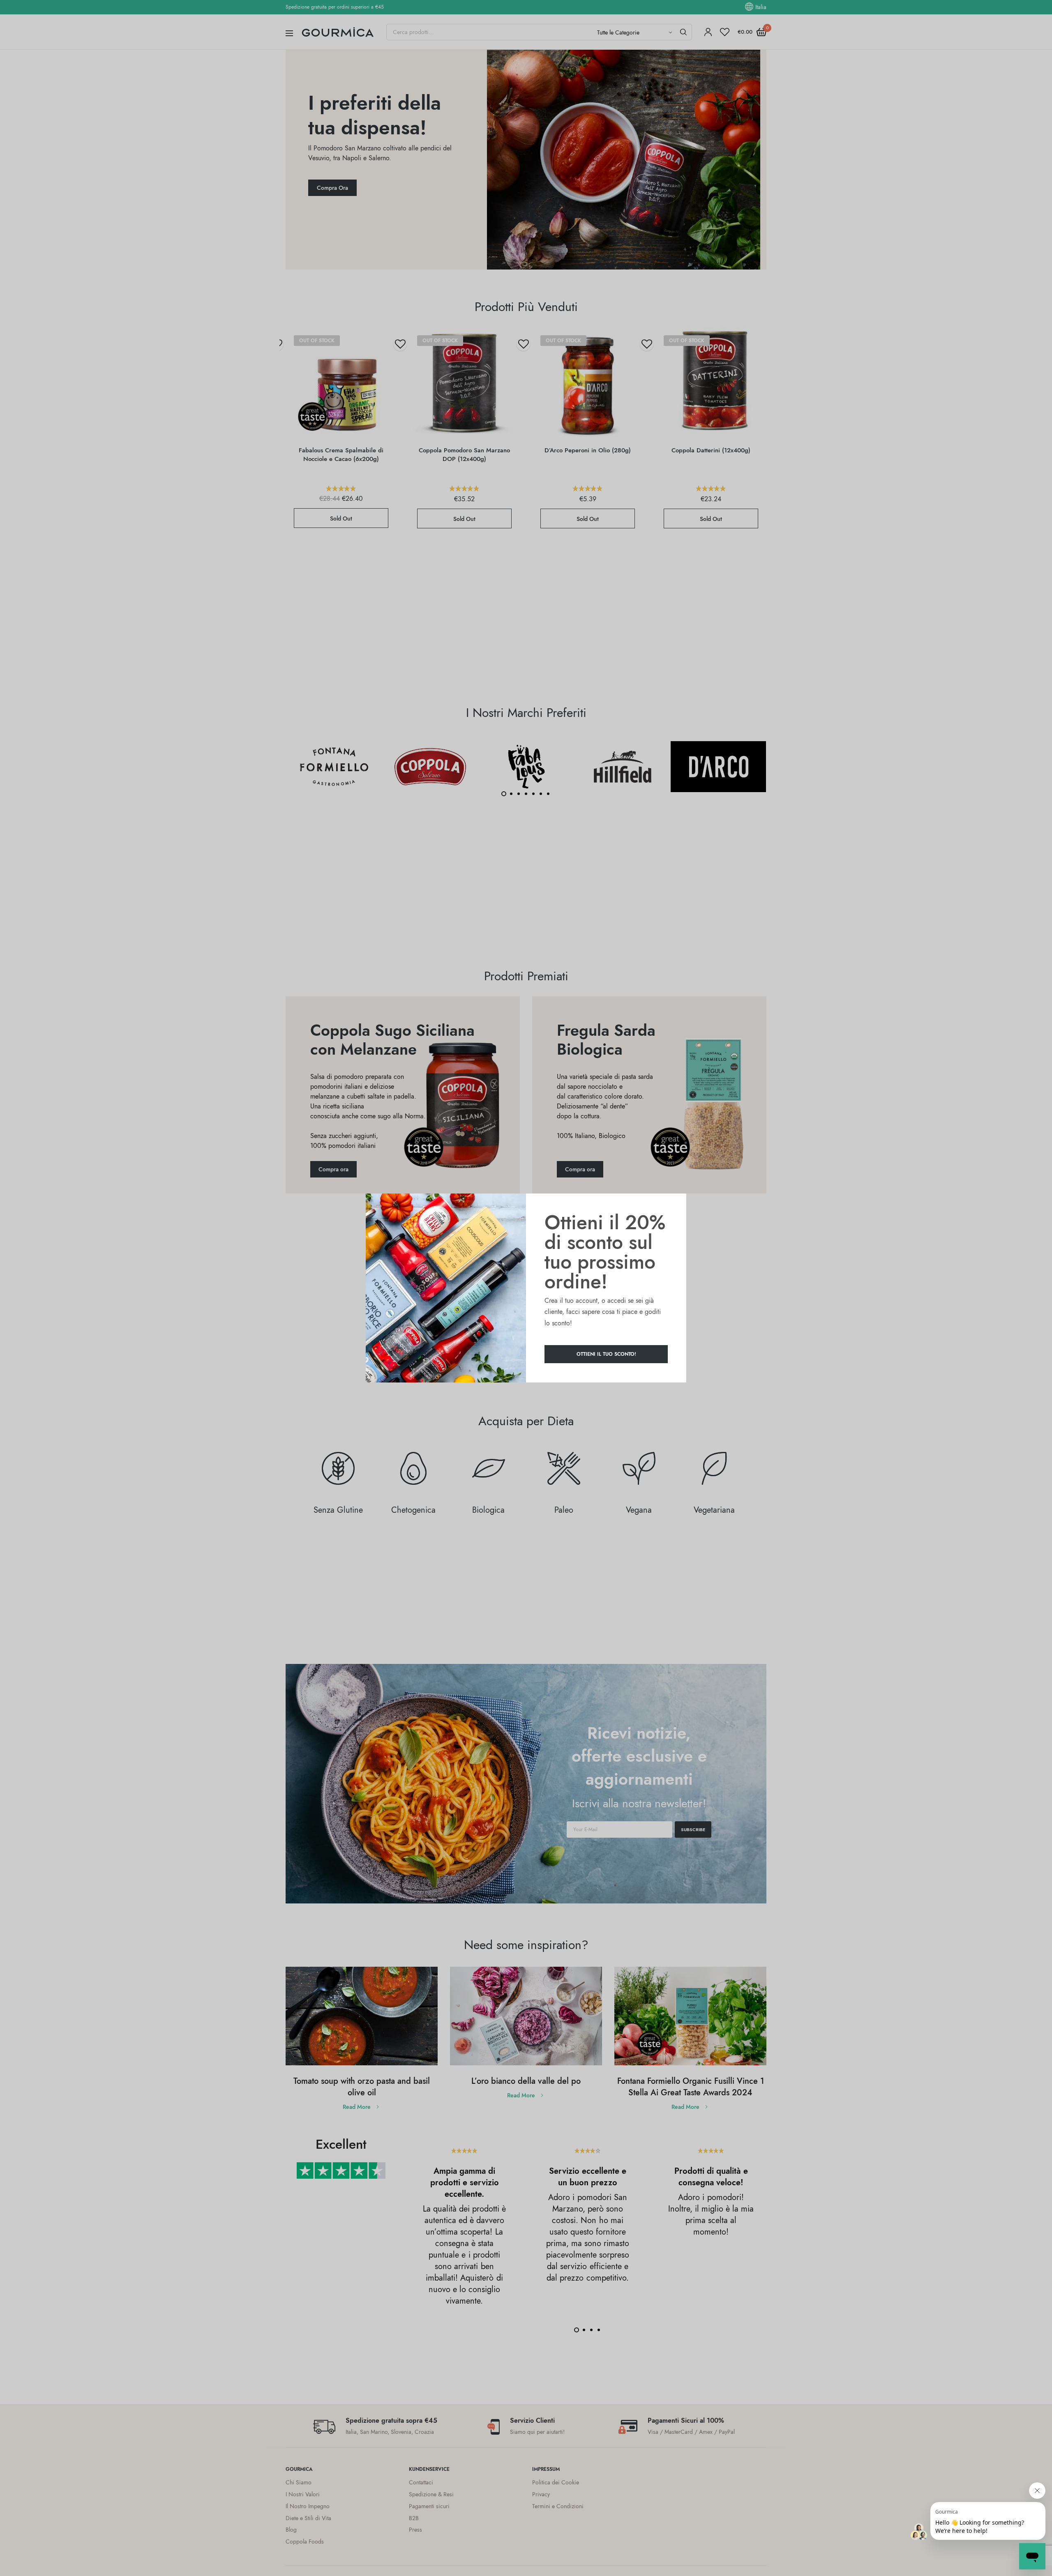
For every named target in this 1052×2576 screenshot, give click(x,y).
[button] (606, 1354)
